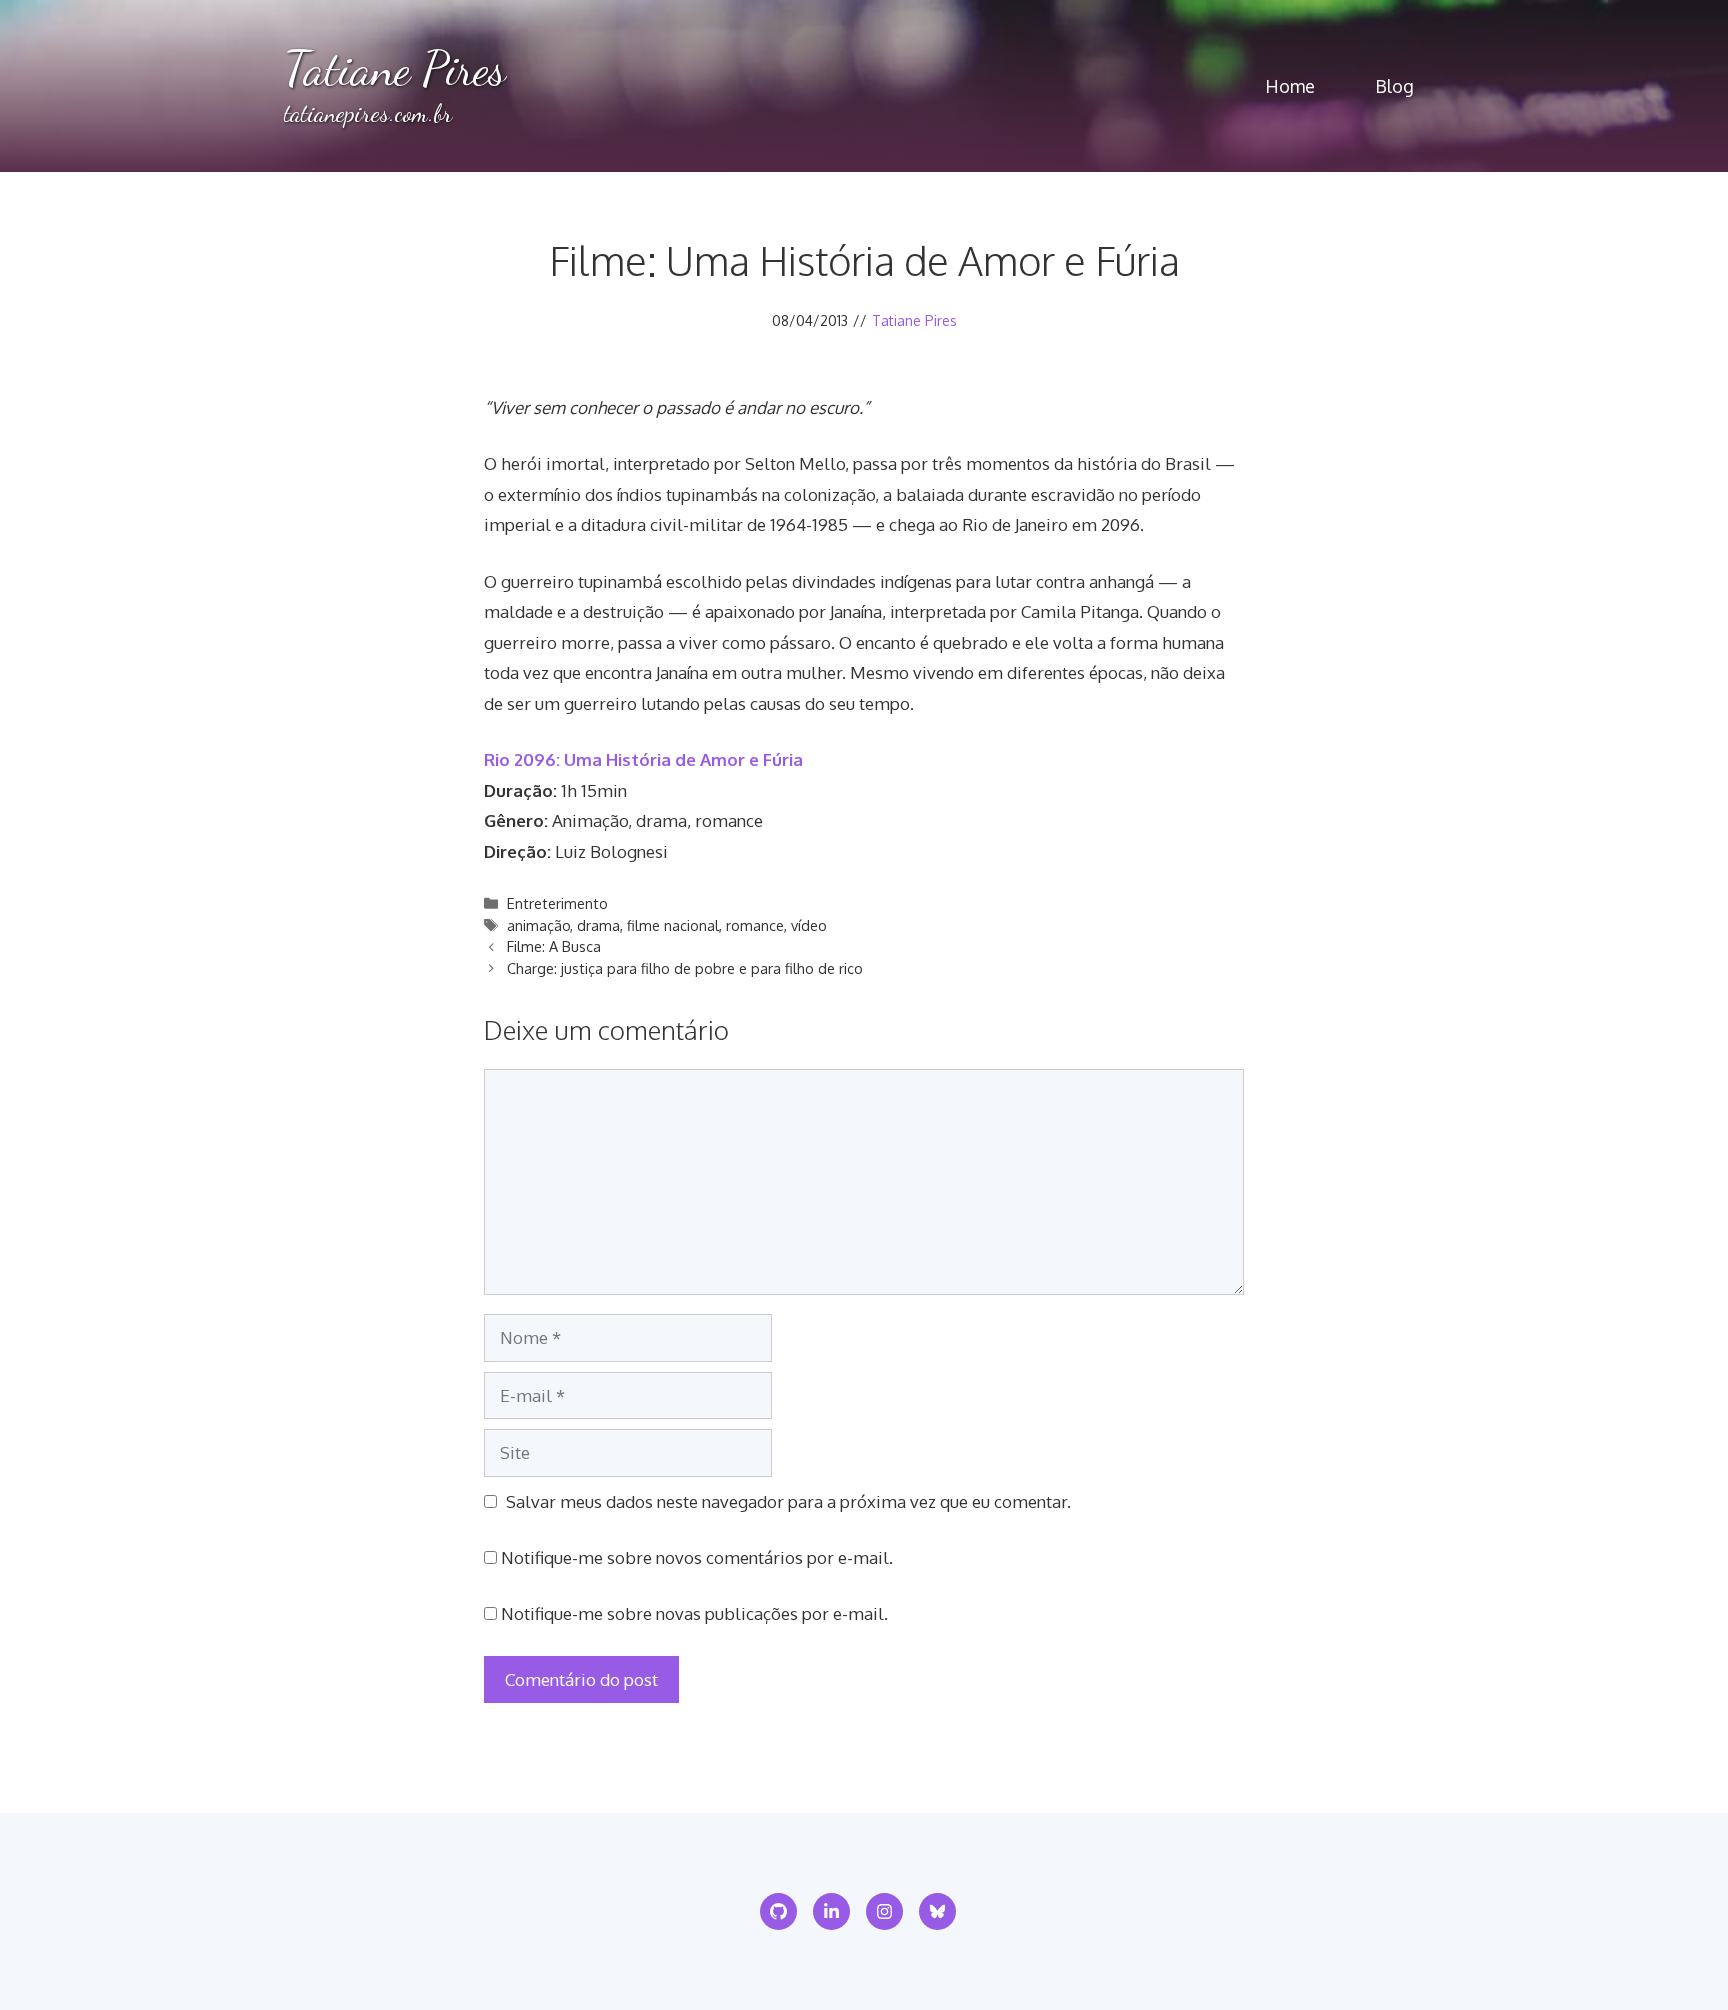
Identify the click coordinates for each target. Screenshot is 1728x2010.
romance (755, 925)
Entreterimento (557, 903)
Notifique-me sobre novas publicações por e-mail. (694, 1613)
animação (538, 925)
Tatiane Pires (395, 68)
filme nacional (673, 925)
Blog (1394, 86)
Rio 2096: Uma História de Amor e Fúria (643, 759)
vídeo (809, 925)
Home (1290, 86)
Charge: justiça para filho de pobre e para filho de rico (685, 968)
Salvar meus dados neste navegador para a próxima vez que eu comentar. (788, 1501)
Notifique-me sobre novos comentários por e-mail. (697, 1557)
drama (598, 925)
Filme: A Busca (554, 946)
